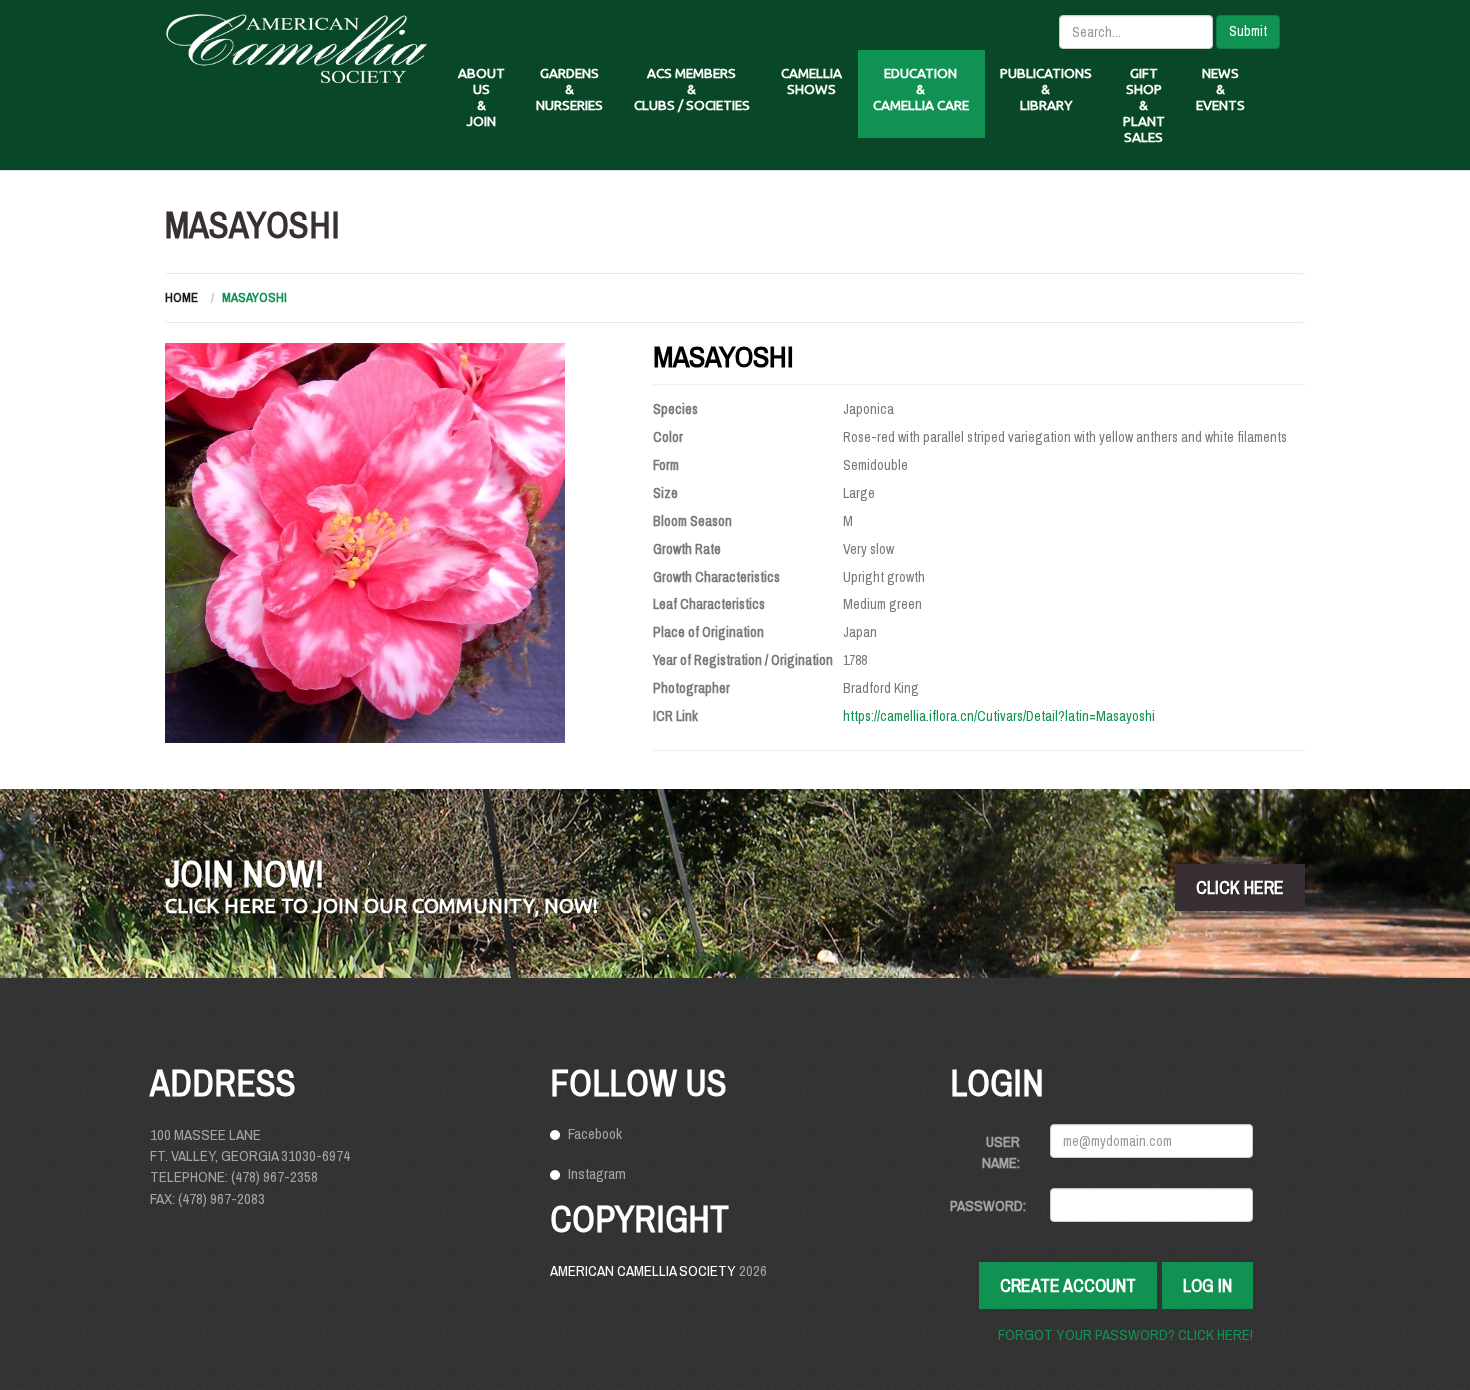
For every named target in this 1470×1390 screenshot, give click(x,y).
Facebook (595, 1133)
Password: (988, 1205)
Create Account (1068, 1285)
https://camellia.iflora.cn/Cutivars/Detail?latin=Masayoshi (999, 716)
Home (181, 297)
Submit (1248, 31)
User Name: (1001, 1152)
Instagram (597, 1173)
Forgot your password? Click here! (1125, 1334)
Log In (1207, 1285)
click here (1240, 887)
